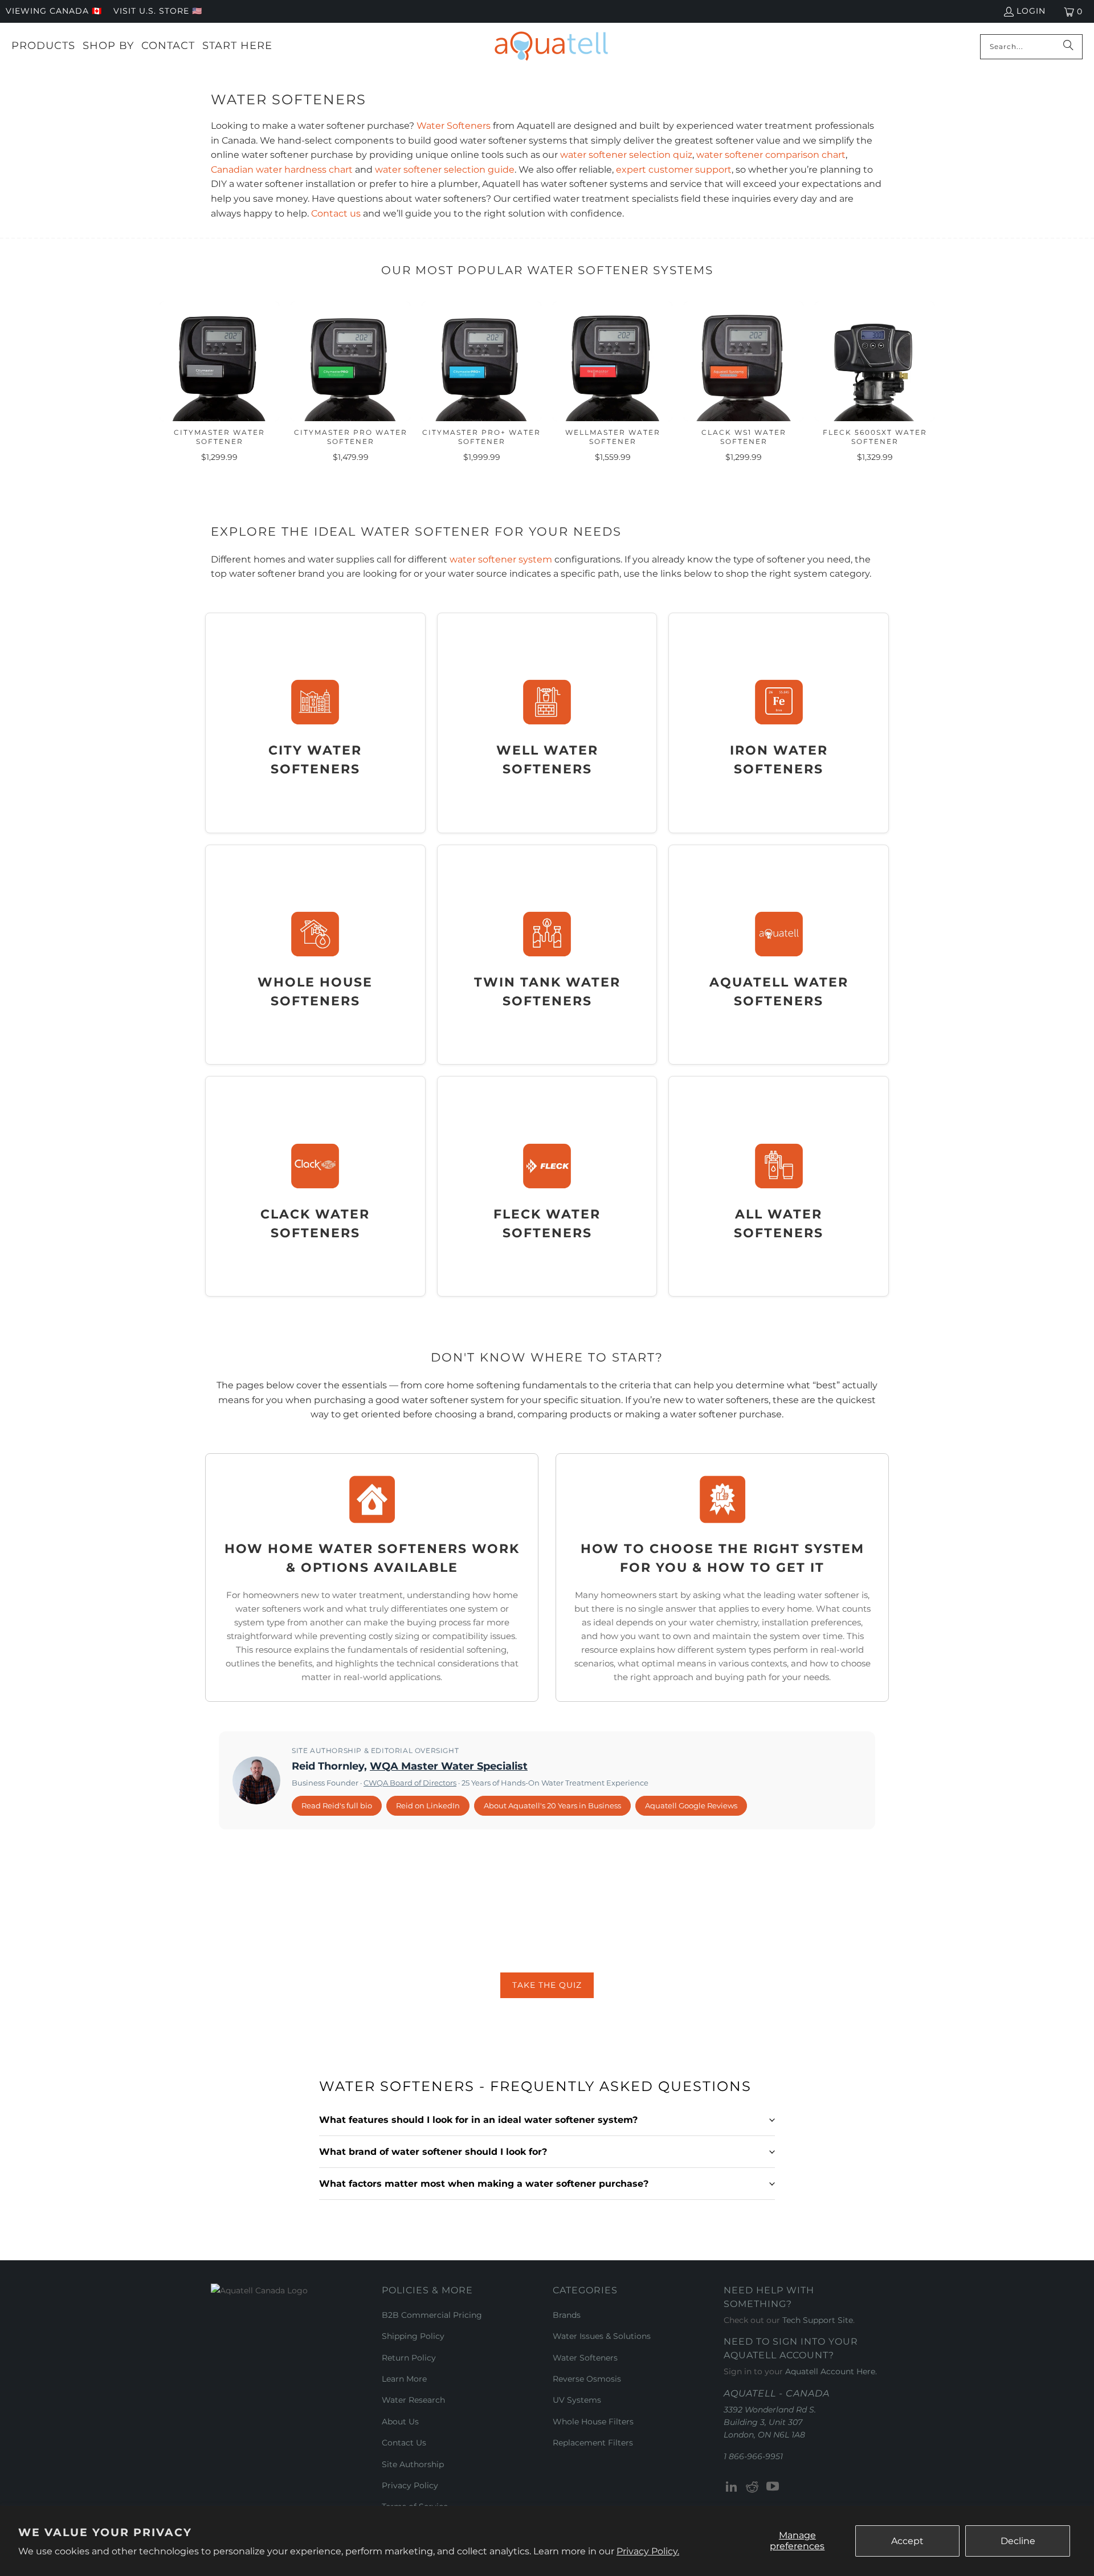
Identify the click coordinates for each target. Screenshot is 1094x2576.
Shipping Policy (413, 2336)
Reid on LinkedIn (428, 1805)
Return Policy (409, 2358)
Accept (907, 2541)
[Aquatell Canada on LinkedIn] (732, 2487)
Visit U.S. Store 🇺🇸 (158, 11)
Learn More (404, 2379)
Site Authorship (413, 2464)
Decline (1018, 2541)
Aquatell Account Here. (831, 2371)
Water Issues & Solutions (602, 2336)
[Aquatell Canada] (551, 46)
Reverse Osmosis (587, 2379)
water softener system (501, 559)
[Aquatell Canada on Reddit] (753, 2487)
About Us (400, 2422)
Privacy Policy (410, 2485)
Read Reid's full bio (337, 1805)
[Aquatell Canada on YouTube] (773, 2487)
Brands (567, 2315)
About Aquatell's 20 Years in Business (552, 1805)
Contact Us (404, 2443)
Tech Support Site (818, 2320)
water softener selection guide (445, 170)
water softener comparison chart (771, 155)
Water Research (413, 2400)
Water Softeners (454, 126)
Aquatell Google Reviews (691, 1805)
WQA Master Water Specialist (449, 1766)
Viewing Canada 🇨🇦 (54, 11)
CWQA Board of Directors (410, 1783)
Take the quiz (547, 1985)
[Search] (1068, 47)
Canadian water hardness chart (282, 170)
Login (1031, 11)
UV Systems (577, 2400)
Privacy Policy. (648, 2551)
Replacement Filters (593, 2443)
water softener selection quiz (626, 155)
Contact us (336, 213)
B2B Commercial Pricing (432, 2315)
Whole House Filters (593, 2422)
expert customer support (674, 170)
